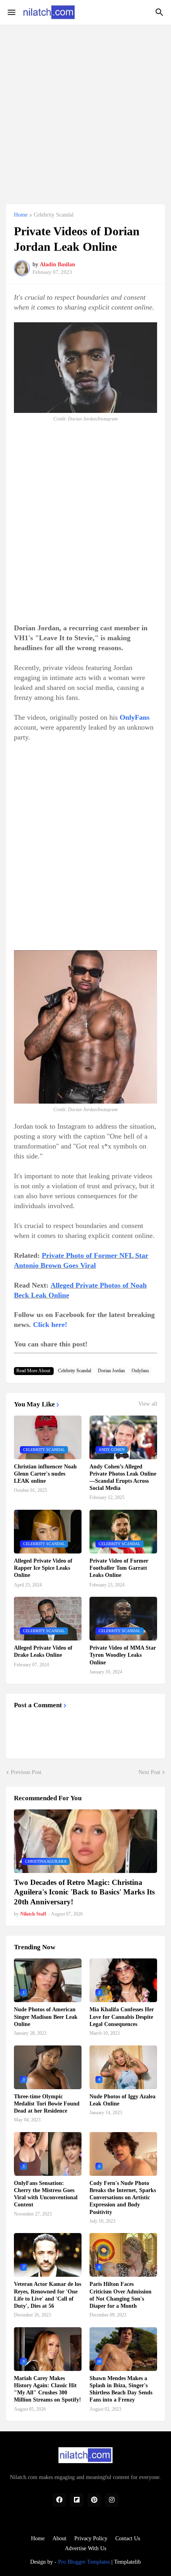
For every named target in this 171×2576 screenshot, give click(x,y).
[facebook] (59, 2500)
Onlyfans (140, 1371)
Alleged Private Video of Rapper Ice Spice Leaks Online (43, 1568)
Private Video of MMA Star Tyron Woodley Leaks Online (123, 1655)
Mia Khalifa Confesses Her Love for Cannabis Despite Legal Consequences (122, 2017)
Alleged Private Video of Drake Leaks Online (43, 1651)
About (59, 2538)
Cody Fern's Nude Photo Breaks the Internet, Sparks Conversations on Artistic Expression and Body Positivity (123, 2198)
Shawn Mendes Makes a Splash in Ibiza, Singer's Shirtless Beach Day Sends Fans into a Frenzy (121, 2389)
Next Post (149, 1772)
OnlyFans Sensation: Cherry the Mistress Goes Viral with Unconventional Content (46, 2194)
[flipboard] (77, 2500)
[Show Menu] (11, 12)
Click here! (50, 1325)
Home (21, 215)
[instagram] (112, 2500)
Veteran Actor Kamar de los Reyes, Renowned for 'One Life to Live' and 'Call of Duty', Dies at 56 (48, 2295)
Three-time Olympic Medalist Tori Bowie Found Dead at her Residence (47, 2104)
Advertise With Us (85, 2548)
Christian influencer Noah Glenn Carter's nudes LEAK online (45, 1474)
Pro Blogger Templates (84, 2562)
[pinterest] (94, 2500)
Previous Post (26, 1772)
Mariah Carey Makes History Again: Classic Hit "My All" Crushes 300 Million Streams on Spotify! (48, 2389)
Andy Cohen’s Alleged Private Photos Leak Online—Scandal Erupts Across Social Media (123, 1478)
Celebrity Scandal (54, 215)
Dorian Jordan (111, 1371)
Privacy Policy (91, 2538)
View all (148, 1404)
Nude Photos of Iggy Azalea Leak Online (122, 2100)
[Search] (160, 12)
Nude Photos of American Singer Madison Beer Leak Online (46, 2017)
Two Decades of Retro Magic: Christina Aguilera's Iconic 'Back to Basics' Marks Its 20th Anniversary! (84, 1892)
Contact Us (128, 2538)
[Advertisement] (85, 110)
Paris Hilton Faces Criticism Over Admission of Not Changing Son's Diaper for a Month (120, 2295)
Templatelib (127, 2562)
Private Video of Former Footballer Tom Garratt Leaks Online (119, 1568)
